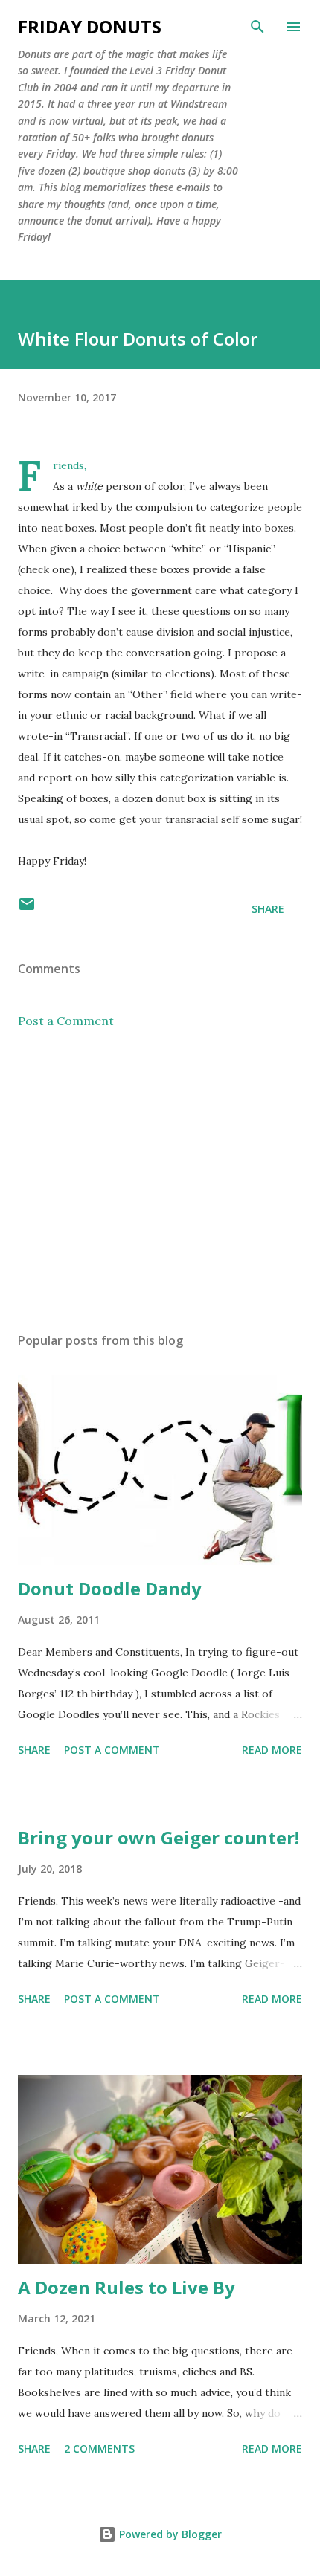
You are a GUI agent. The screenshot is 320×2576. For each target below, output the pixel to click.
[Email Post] (27, 909)
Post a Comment (66, 1021)
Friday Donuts (90, 26)
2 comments (99, 2449)
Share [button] (268, 909)
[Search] (257, 27)
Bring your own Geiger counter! (159, 1837)
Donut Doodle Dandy (110, 1588)
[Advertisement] (160, 1181)
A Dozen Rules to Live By (127, 2287)
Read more (272, 1750)
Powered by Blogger (169, 2534)
